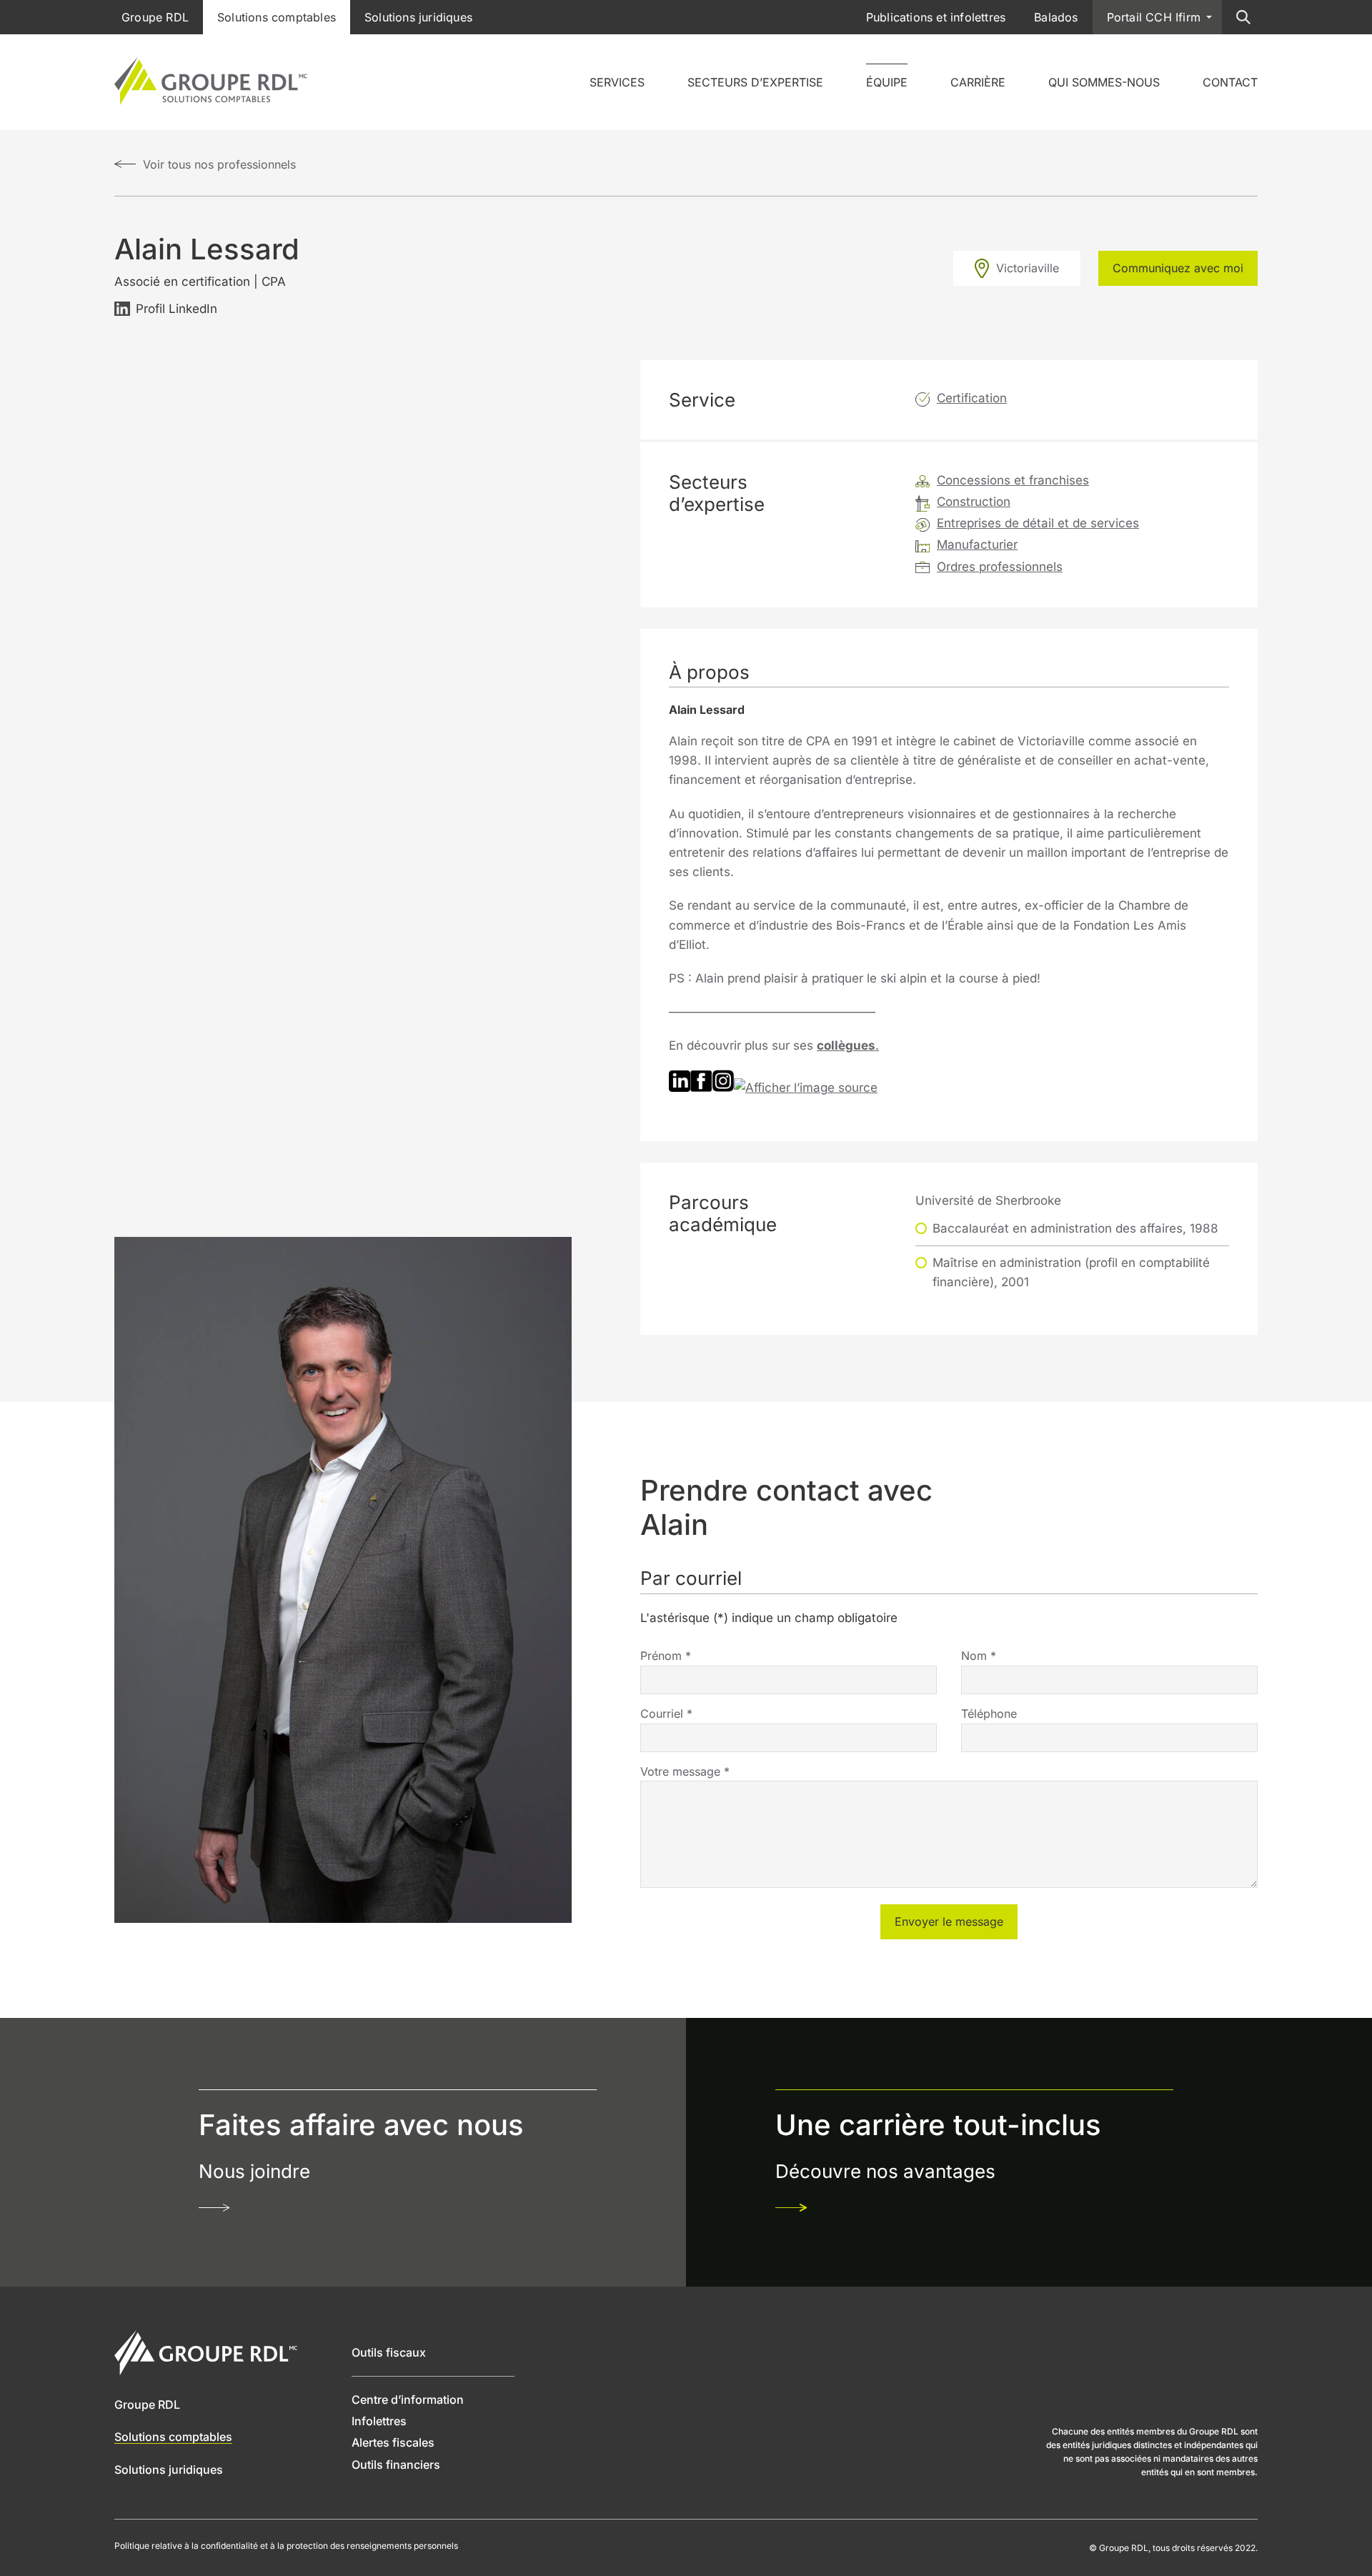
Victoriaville (1028, 268)
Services (617, 82)
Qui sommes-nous (1104, 82)
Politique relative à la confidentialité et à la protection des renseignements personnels (286, 2546)
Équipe (887, 82)
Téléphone (989, 1714)
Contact (1230, 82)
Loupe (1243, 17)
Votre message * (685, 1771)
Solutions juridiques (418, 17)
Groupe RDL (155, 17)
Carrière (978, 82)
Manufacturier (977, 544)
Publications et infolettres (936, 17)
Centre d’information (408, 2400)
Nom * (979, 1656)
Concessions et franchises (1013, 480)
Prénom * (666, 1656)
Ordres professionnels (1000, 567)
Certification (972, 398)
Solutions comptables (277, 17)
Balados (1056, 17)
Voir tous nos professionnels (219, 164)
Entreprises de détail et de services (1038, 523)
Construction (974, 502)
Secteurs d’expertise (755, 82)
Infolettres (379, 2421)
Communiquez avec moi (1178, 268)
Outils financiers (396, 2465)
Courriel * (666, 1714)
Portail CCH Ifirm (1154, 17)
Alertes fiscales (393, 2442)
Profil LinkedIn (177, 309)
